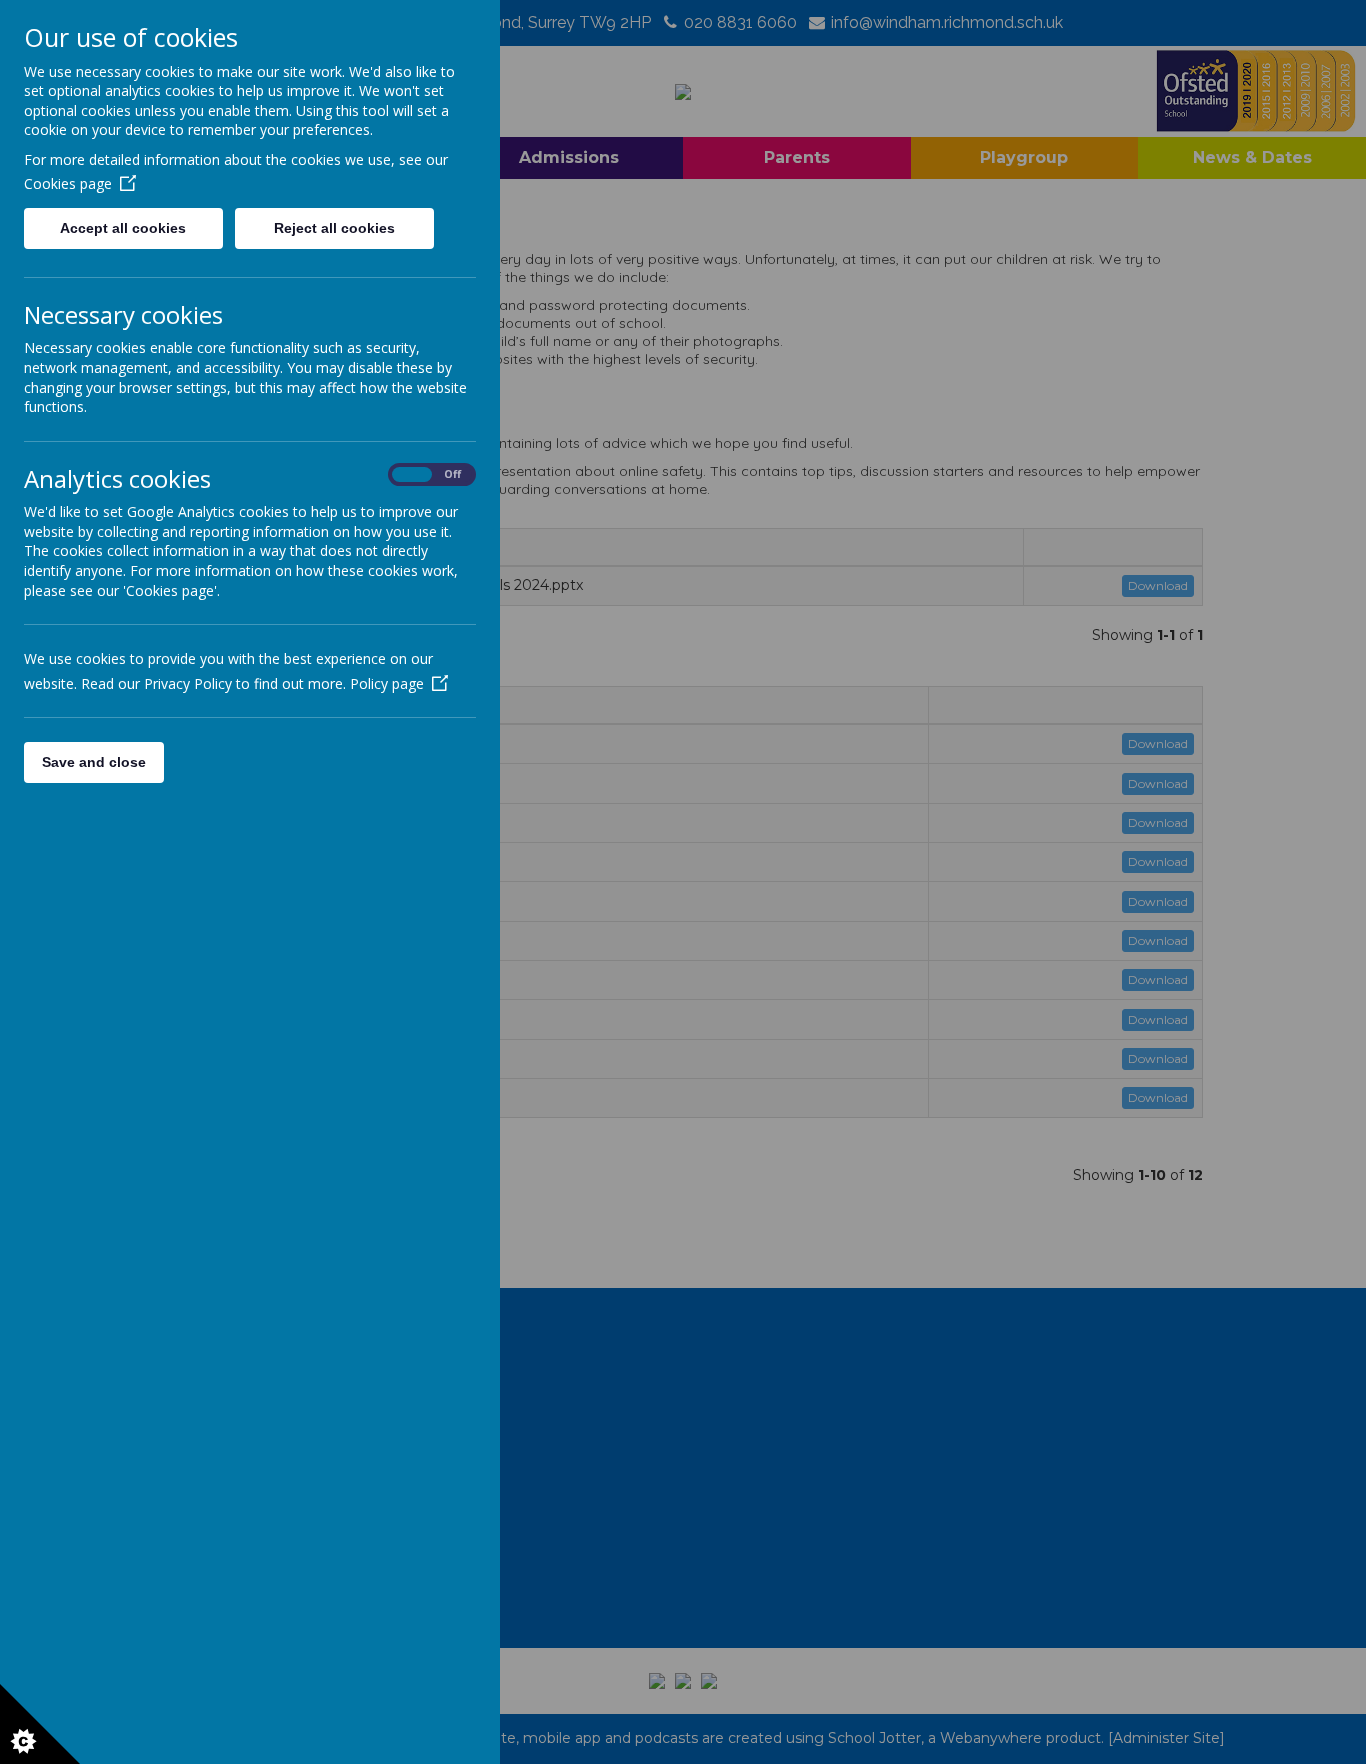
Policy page (387, 683)
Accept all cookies (123, 228)
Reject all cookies (334, 228)
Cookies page (68, 183)
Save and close (94, 762)
